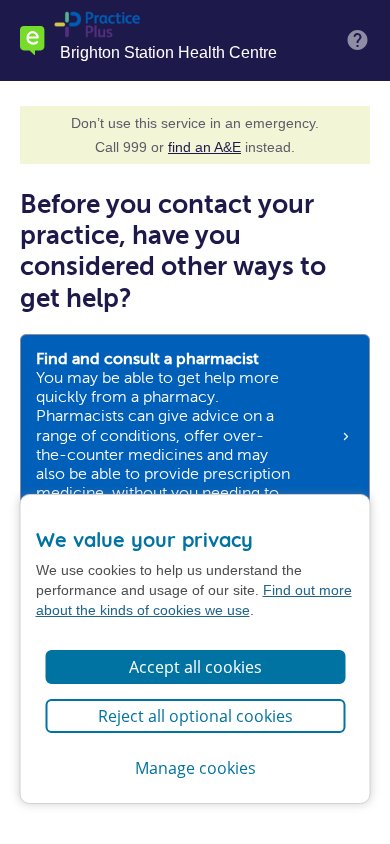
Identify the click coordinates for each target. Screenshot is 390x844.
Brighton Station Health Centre (168, 53)
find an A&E (204, 147)
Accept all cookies (195, 667)
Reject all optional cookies (195, 716)
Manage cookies (195, 768)
